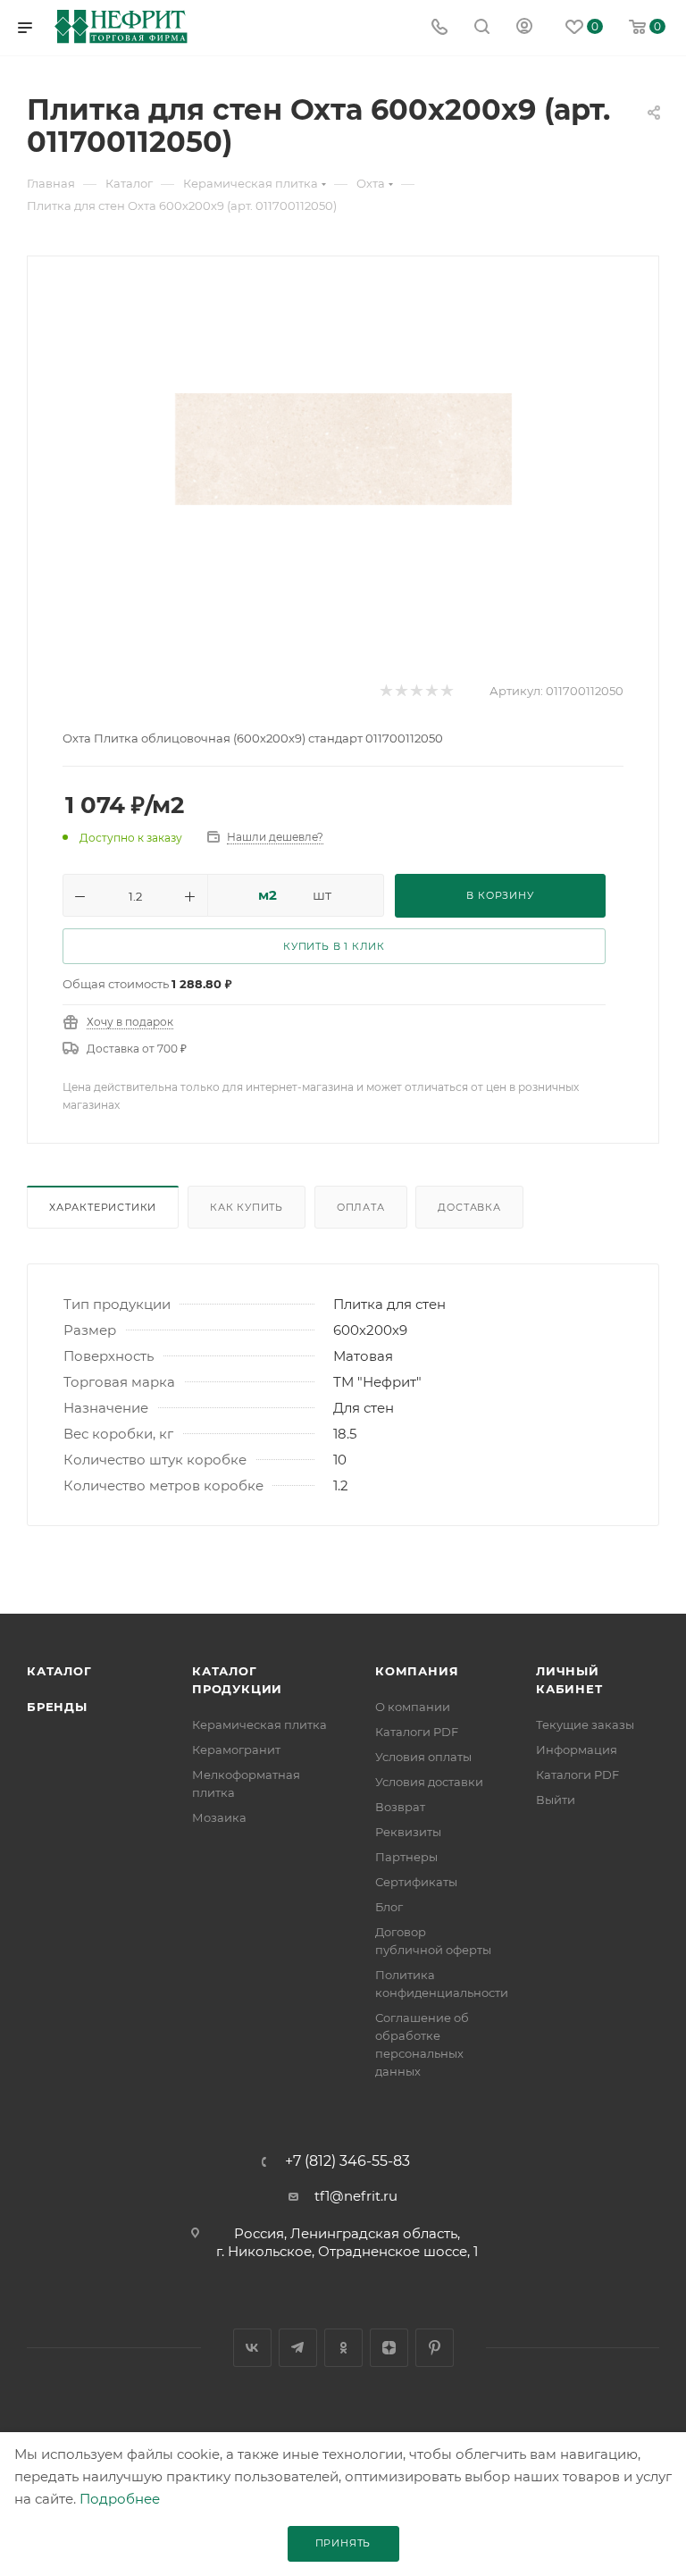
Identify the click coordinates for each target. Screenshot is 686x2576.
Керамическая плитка (259, 1724)
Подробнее (120, 2499)
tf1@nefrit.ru (356, 2196)
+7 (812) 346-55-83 (347, 2161)
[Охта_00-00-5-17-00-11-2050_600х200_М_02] (343, 449)
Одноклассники (343, 2348)
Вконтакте (252, 2348)
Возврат (400, 1807)
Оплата (361, 1207)
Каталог (59, 1671)
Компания (417, 1671)
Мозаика (219, 1817)
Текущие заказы (585, 1724)
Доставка (469, 1207)
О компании (413, 1707)
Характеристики (103, 1207)
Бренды (57, 1707)
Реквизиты (408, 1832)
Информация (577, 1749)
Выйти (556, 1800)
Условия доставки (429, 1782)
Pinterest (435, 2348)
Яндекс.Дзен (389, 2348)
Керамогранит (236, 1749)
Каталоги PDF (417, 1732)
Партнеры (406, 1857)
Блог (389, 1907)
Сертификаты (416, 1882)
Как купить (247, 1207)
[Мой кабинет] (524, 28)
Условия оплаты (423, 1757)
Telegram (298, 2348)
